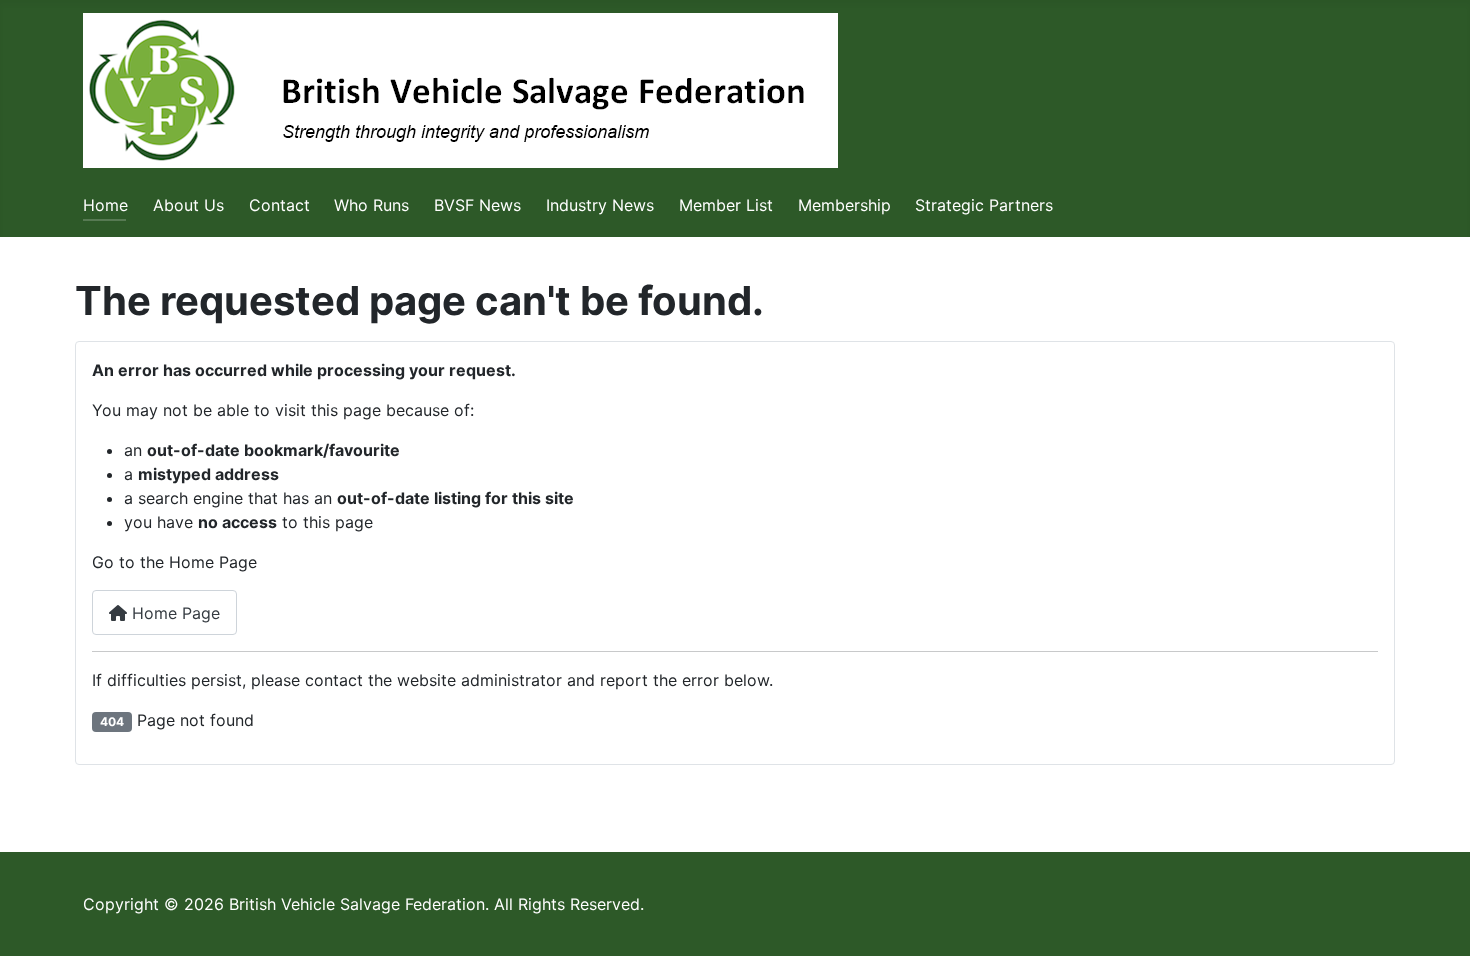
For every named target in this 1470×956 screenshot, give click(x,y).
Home (105, 205)
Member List (726, 205)
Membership (844, 205)
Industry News (600, 205)
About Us (188, 205)
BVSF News (477, 205)
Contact (279, 205)
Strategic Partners (984, 205)
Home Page (173, 613)
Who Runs (371, 205)
